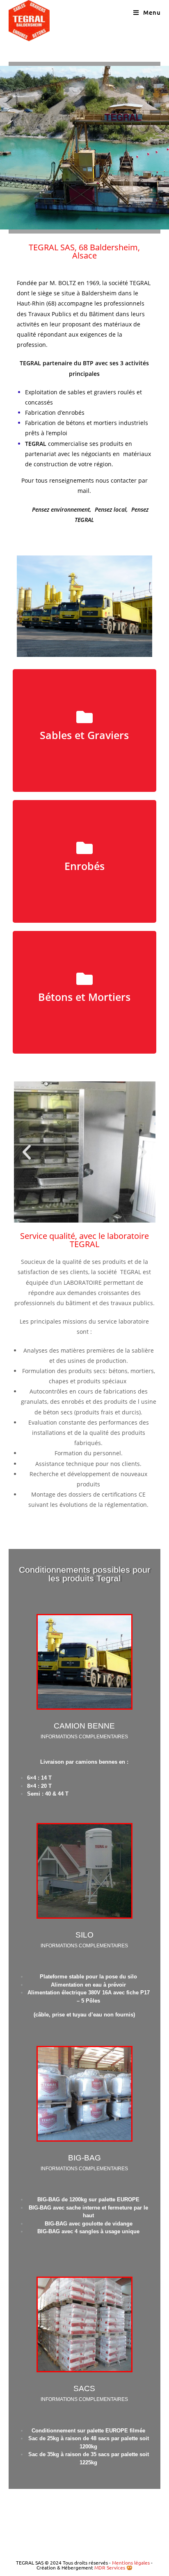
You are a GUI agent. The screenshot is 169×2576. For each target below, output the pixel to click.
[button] (27, 1152)
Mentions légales (131, 2563)
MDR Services (110, 2567)
